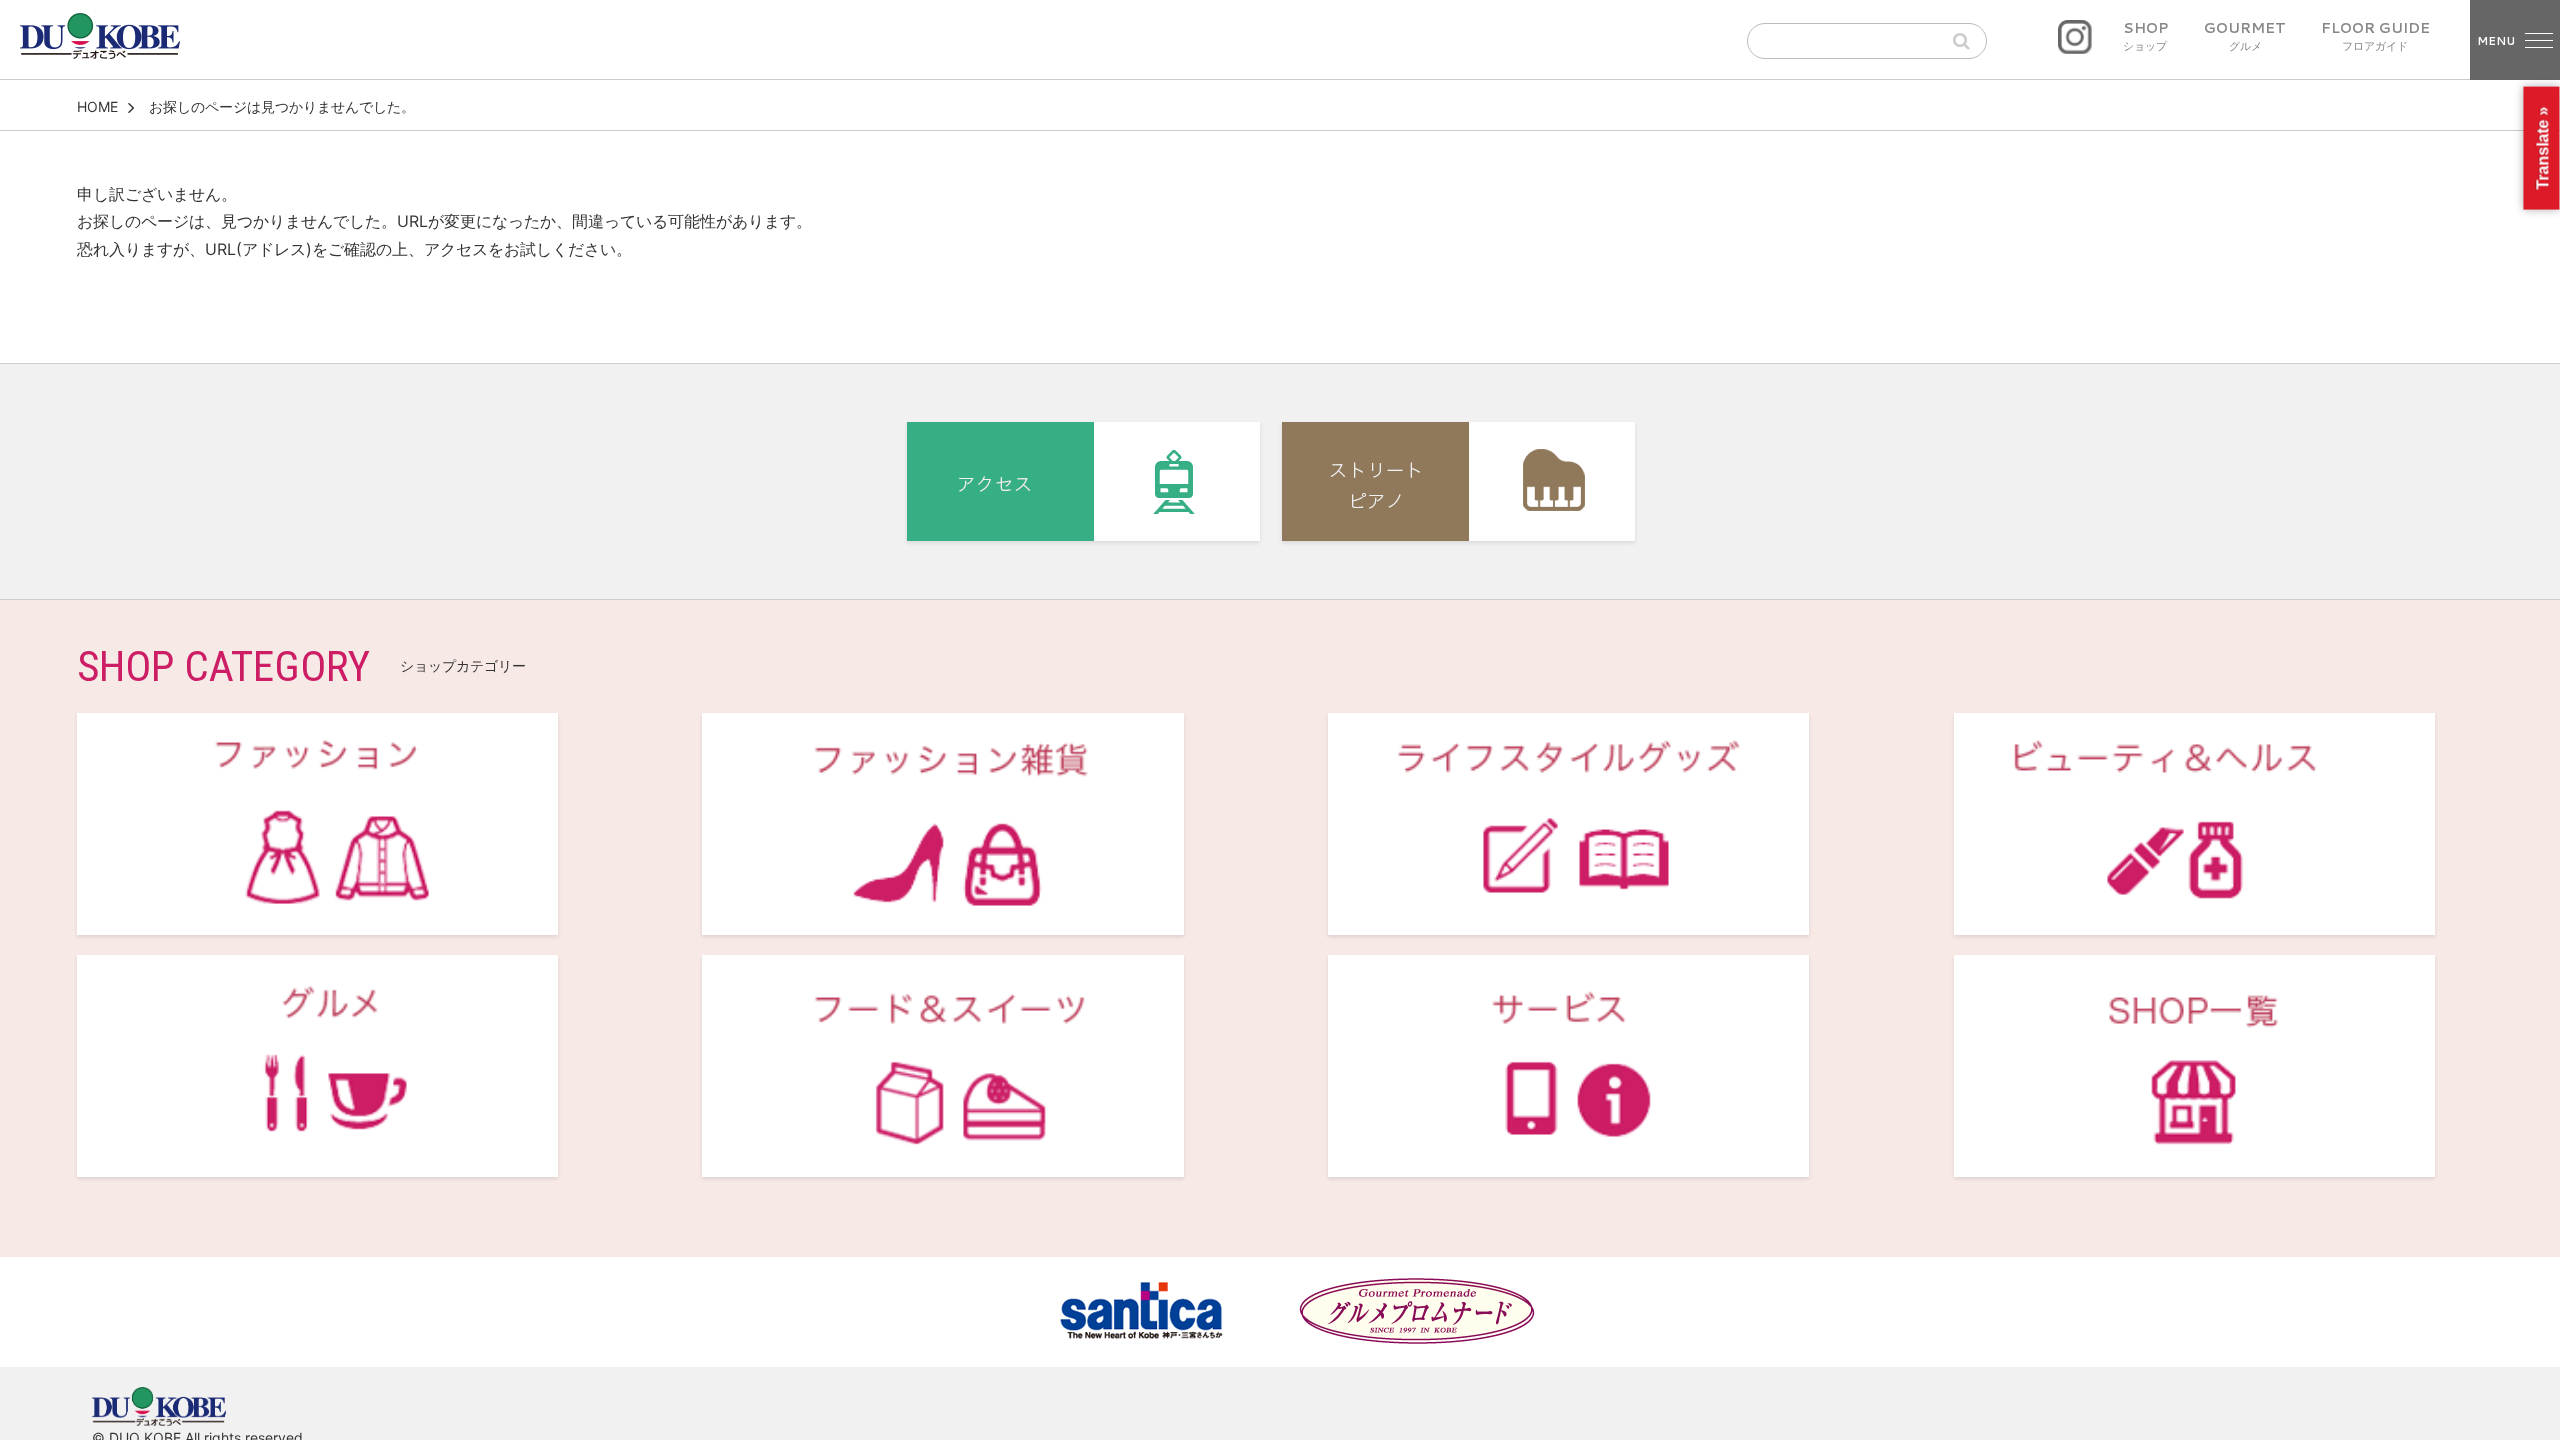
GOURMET (2245, 37)
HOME (97, 106)
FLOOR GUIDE (2375, 37)
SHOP (2145, 37)
